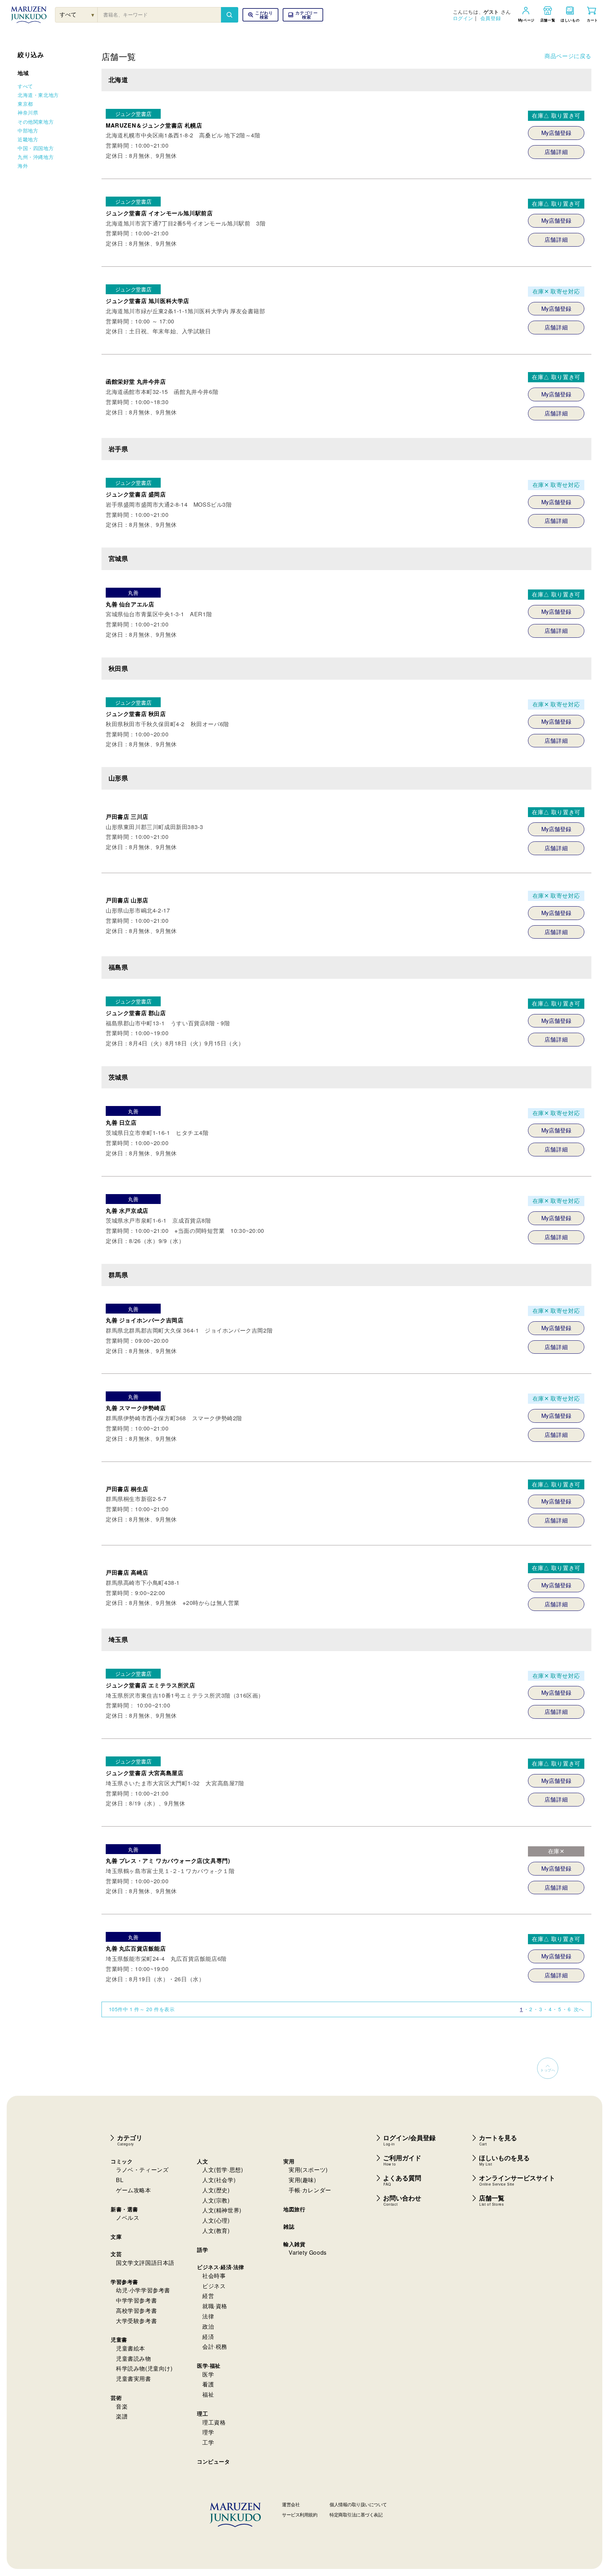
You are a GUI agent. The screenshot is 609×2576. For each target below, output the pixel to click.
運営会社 (291, 2504)
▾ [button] (93, 15)
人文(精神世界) (222, 2210)
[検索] (229, 15)
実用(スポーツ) (308, 2170)
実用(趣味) (302, 2180)
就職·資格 (215, 2306)
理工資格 (214, 2422)
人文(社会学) (219, 2180)
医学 (208, 2374)
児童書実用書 (134, 2379)
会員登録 (491, 18)
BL (120, 2180)
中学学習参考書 (136, 2300)
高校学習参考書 (136, 2311)
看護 (208, 2384)
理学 (208, 2432)
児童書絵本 (131, 2348)
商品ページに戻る (568, 56)
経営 (208, 2296)
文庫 (116, 2237)
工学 (208, 2442)
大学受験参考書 (136, 2321)
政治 (208, 2326)
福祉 (208, 2394)
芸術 (116, 2398)
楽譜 (122, 2416)
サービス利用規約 (300, 2515)
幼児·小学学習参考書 (143, 2290)
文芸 (116, 2254)
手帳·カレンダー (310, 2190)
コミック (122, 2161)
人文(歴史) (216, 2190)
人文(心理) (216, 2220)
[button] (303, 15)
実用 (289, 2161)
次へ (579, 2009)
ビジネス (214, 2286)
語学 (202, 2250)
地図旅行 (294, 2209)
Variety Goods (308, 2252)
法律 (208, 2316)
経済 (208, 2337)
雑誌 (289, 2226)
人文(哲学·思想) (223, 2170)
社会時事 (214, 2276)
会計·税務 (215, 2346)
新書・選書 (124, 2209)
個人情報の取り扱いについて (358, 2504)
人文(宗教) (216, 2200)
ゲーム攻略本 (134, 2190)
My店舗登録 (556, 133)
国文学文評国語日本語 (145, 2263)
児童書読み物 (134, 2358)
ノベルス (128, 2217)
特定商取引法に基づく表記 (356, 2515)
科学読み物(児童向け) (144, 2368)
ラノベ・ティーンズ (142, 2170)
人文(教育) (216, 2231)
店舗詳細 (556, 152)
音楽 (122, 2406)
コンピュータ (214, 2461)
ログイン (463, 18)
